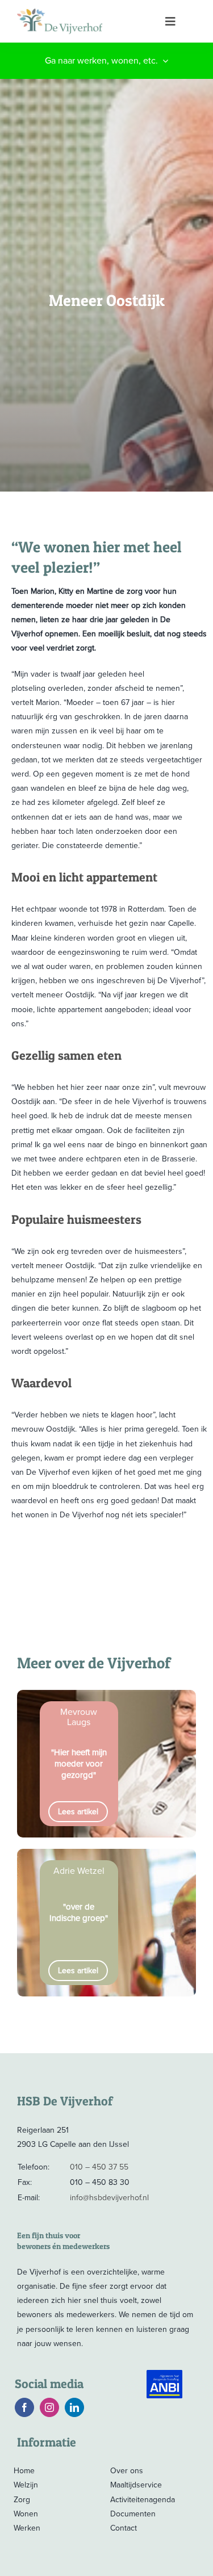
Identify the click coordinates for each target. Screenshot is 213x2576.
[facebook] (24, 2407)
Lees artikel (78, 1812)
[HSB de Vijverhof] (84, 21)
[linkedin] (74, 2407)
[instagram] (49, 2407)
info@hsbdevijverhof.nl (109, 2198)
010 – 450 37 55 (99, 2167)
